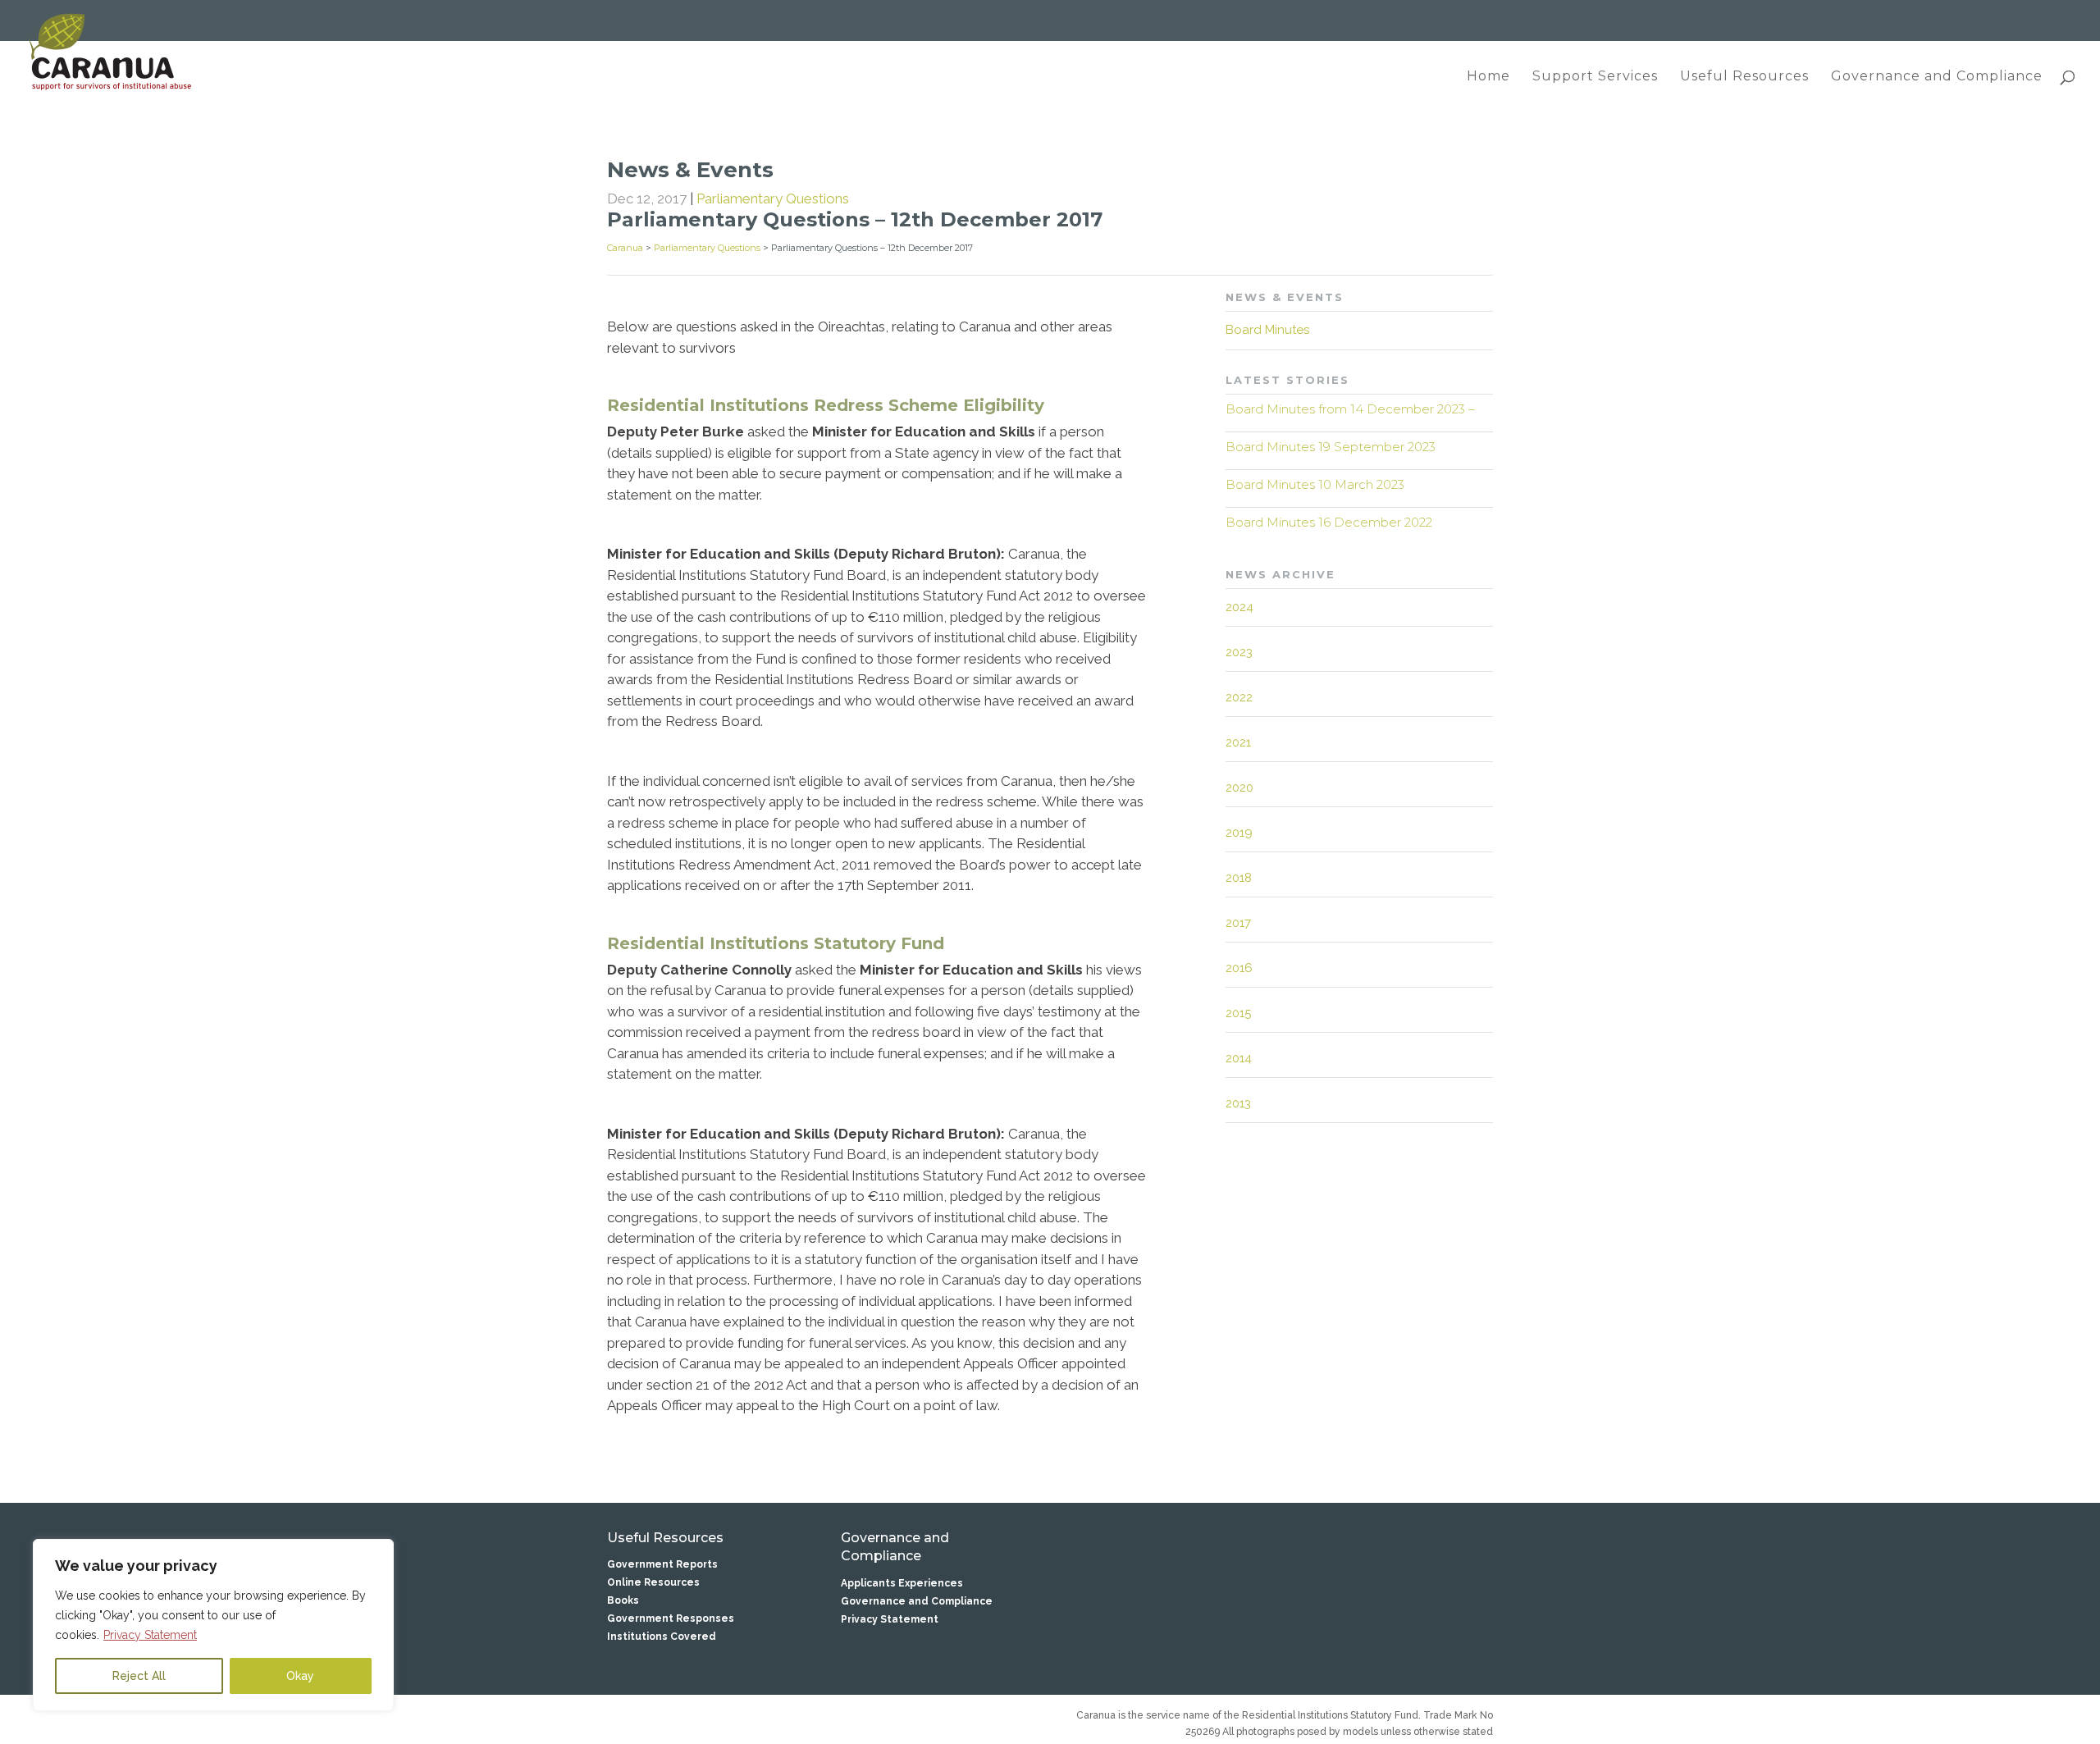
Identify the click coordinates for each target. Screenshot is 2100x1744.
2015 (1238, 1013)
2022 (1239, 697)
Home (1488, 77)
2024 (1239, 607)
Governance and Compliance (1937, 77)
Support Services (1595, 77)
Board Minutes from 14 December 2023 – (1350, 409)
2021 (1238, 742)
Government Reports (662, 1564)
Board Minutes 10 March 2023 (1315, 484)
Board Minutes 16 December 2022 (1329, 522)
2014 (1239, 1058)
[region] (213, 1625)
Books (623, 1600)
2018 (1239, 878)
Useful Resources (1744, 77)
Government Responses (671, 1618)
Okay (300, 1676)
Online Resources (653, 1582)
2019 (1239, 833)
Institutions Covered (662, 1637)
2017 (1238, 923)
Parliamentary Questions (773, 199)
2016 (1239, 968)
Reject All (139, 1676)
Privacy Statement (150, 1635)
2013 (1238, 1103)
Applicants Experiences (902, 1583)
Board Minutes (1267, 330)
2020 (1239, 788)
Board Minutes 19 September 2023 (1331, 447)
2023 (1239, 652)
